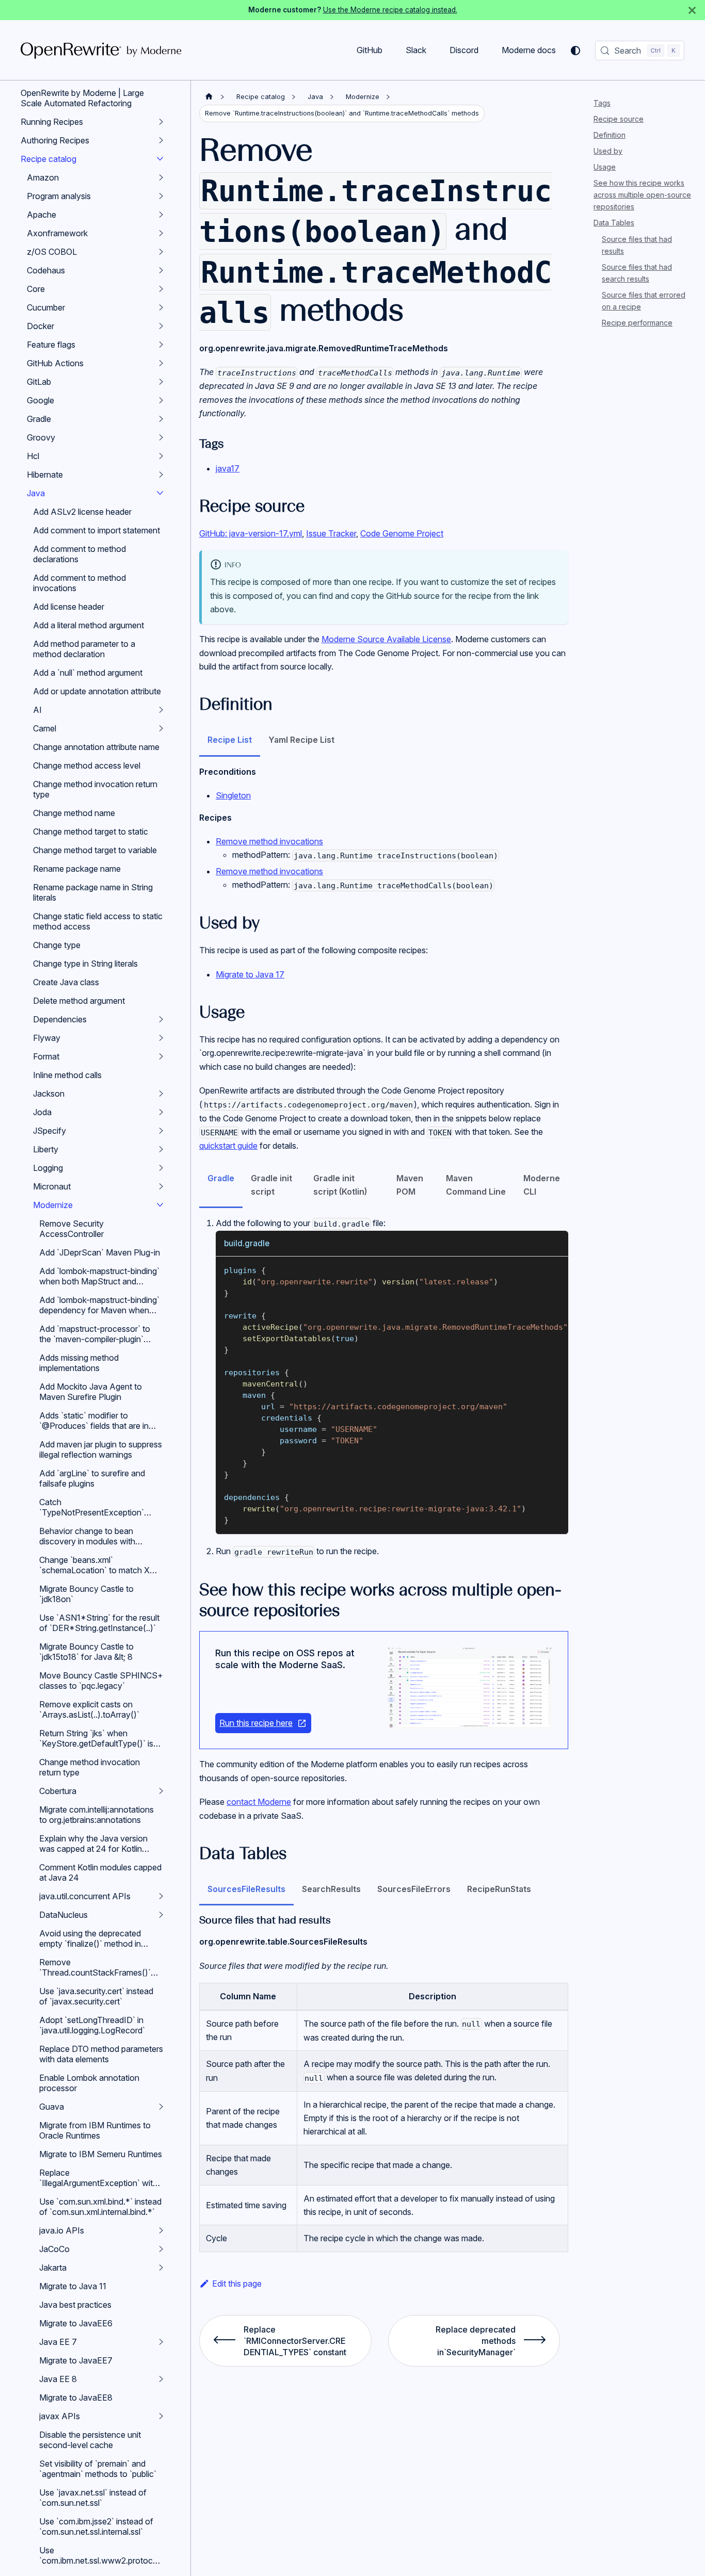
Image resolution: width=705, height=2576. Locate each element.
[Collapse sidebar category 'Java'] (160, 493)
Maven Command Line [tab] (476, 1185)
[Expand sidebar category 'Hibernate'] (161, 475)
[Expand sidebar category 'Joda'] (161, 1112)
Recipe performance (637, 323)
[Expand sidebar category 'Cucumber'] (161, 307)
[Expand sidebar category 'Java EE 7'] (161, 2342)
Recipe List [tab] (230, 740)
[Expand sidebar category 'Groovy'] (161, 437)
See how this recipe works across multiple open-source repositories (642, 195)
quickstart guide (228, 1146)
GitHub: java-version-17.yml (251, 533)
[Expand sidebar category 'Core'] (161, 289)
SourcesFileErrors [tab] (414, 1889)
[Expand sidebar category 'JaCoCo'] (161, 2249)
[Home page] (209, 97)
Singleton (233, 795)
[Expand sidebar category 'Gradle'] (161, 419)
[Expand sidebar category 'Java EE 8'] (161, 2379)
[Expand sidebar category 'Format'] (161, 1056)
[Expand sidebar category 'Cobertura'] (161, 1791)
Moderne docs (529, 50)
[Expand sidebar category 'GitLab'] (161, 382)
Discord (464, 50)
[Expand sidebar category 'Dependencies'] (161, 1019)
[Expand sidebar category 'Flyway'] (161, 1038)
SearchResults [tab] (331, 1889)
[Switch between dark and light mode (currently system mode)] (575, 51)
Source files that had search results (637, 273)
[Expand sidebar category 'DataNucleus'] (161, 1915)
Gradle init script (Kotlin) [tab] (340, 1185)
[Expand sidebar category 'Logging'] (161, 1168)
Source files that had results (637, 245)
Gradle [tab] (221, 1178)
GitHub (370, 50)
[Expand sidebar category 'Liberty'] (161, 1149)
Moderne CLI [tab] (542, 1185)
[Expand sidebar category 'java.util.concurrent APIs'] (161, 1896)
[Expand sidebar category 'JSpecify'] (161, 1131)
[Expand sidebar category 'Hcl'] (161, 456)
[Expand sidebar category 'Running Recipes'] (161, 122)
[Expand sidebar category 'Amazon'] (161, 177)
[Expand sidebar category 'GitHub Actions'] (161, 363)
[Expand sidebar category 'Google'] (161, 400)
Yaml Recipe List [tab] (301, 740)
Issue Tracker (331, 533)
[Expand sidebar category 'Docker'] (161, 326)
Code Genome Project (402, 533)
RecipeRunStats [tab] (499, 1889)
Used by (608, 151)
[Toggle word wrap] (537, 1269)
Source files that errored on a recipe (644, 301)
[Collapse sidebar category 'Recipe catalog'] (160, 159)
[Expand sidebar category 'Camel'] (161, 728)
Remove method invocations (269, 841)
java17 (228, 468)
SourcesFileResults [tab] (246, 1889)
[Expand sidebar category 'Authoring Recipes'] (161, 140)
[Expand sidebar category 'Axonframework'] (161, 233)
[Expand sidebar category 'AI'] (161, 710)
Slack (416, 50)
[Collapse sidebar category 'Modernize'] (160, 1205)
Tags (602, 103)
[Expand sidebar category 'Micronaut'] (161, 1186)
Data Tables (614, 223)
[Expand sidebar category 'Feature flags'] (161, 345)
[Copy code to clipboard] (556, 1269)
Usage (605, 167)
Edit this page (237, 2284)
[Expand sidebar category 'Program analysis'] (161, 196)
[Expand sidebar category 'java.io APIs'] (161, 2230)
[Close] (692, 10)
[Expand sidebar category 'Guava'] (161, 2107)
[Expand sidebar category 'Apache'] (161, 215)
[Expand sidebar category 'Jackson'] (161, 1094)
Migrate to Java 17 (250, 974)
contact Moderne (259, 1802)
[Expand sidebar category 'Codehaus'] (161, 270)
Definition (610, 135)
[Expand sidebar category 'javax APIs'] (161, 2416)
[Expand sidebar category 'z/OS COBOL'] (161, 252)
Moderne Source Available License (386, 639)
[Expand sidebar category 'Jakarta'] (161, 2268)
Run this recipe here (256, 1723)
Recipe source (619, 119)
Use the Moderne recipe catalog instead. (390, 10)
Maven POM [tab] (410, 1185)
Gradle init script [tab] (271, 1185)
